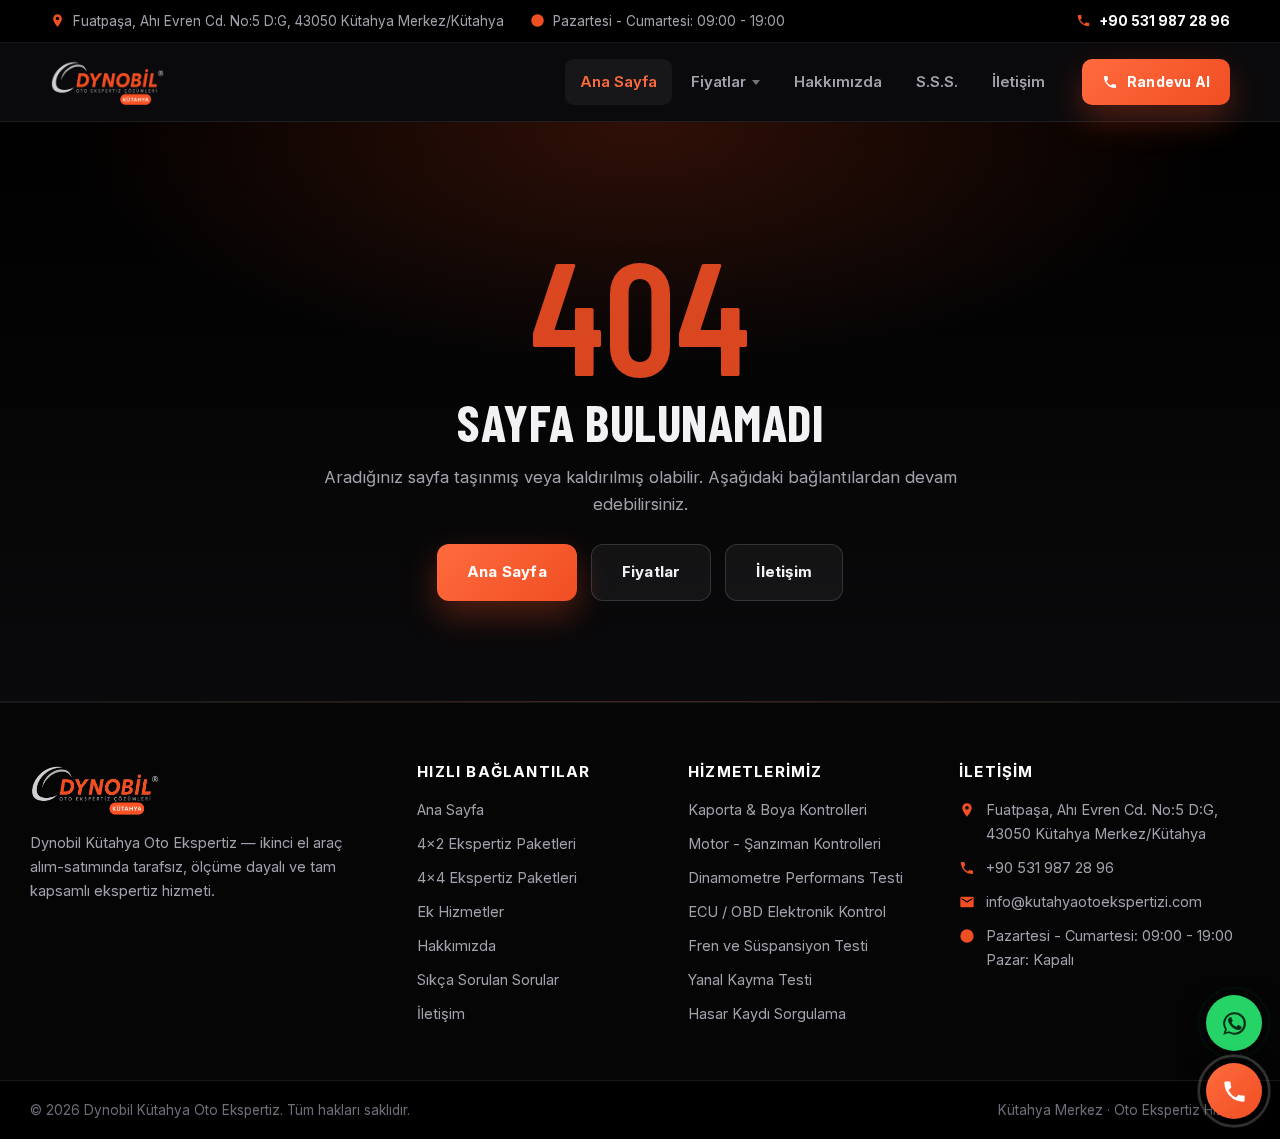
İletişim (1018, 81)
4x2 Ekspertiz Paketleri (496, 843)
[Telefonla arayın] (1234, 1091)
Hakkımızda (838, 81)
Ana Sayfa (618, 81)
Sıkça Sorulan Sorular (488, 979)
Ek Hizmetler (460, 911)
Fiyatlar (718, 81)
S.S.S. (937, 81)
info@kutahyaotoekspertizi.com (1094, 901)
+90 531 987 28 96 (1164, 21)
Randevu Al (1168, 81)
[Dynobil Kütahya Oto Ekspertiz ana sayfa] (107, 82)
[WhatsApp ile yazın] (1234, 1023)
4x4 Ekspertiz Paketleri (497, 877)
